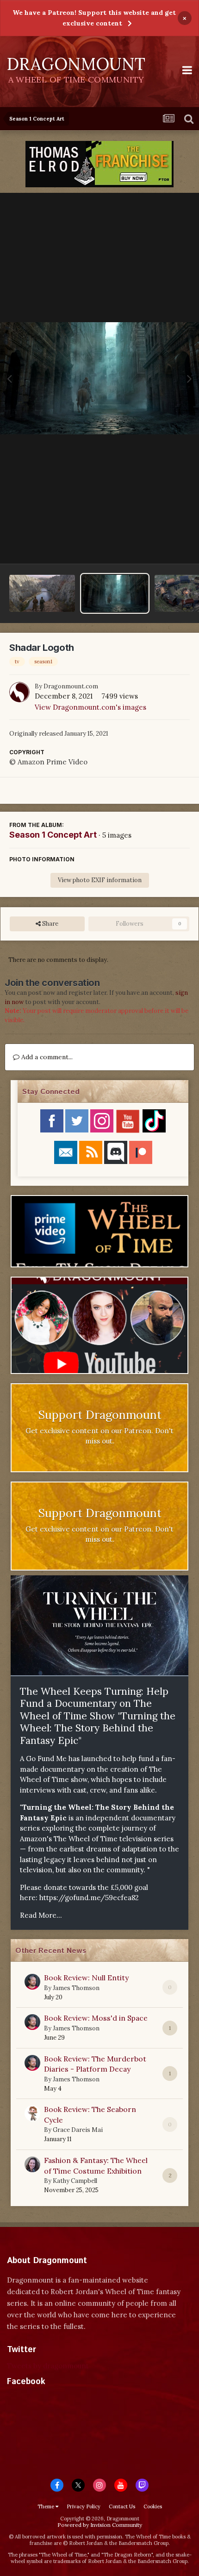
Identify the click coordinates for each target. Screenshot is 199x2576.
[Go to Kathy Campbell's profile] (32, 2164)
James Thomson (76, 1988)
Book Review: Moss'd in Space (96, 2018)
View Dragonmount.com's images (90, 707)
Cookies (153, 2506)
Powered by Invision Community (100, 2525)
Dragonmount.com (71, 686)
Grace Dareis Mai (78, 2130)
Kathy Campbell (75, 2181)
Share (50, 924)
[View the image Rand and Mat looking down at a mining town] (42, 593)
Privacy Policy (84, 2506)
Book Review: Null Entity (86, 1978)
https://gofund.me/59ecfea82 (89, 1898)
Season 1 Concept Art (53, 835)
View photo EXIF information (100, 880)
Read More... (41, 1915)
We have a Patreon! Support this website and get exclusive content (94, 18)
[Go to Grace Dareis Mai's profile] (32, 2113)
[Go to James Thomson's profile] (32, 1982)
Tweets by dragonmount (48, 2366)
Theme (47, 2506)
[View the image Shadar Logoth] (115, 593)
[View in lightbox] (99, 378)
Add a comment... (46, 1057)
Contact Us (122, 2506)
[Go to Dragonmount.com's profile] (19, 692)
